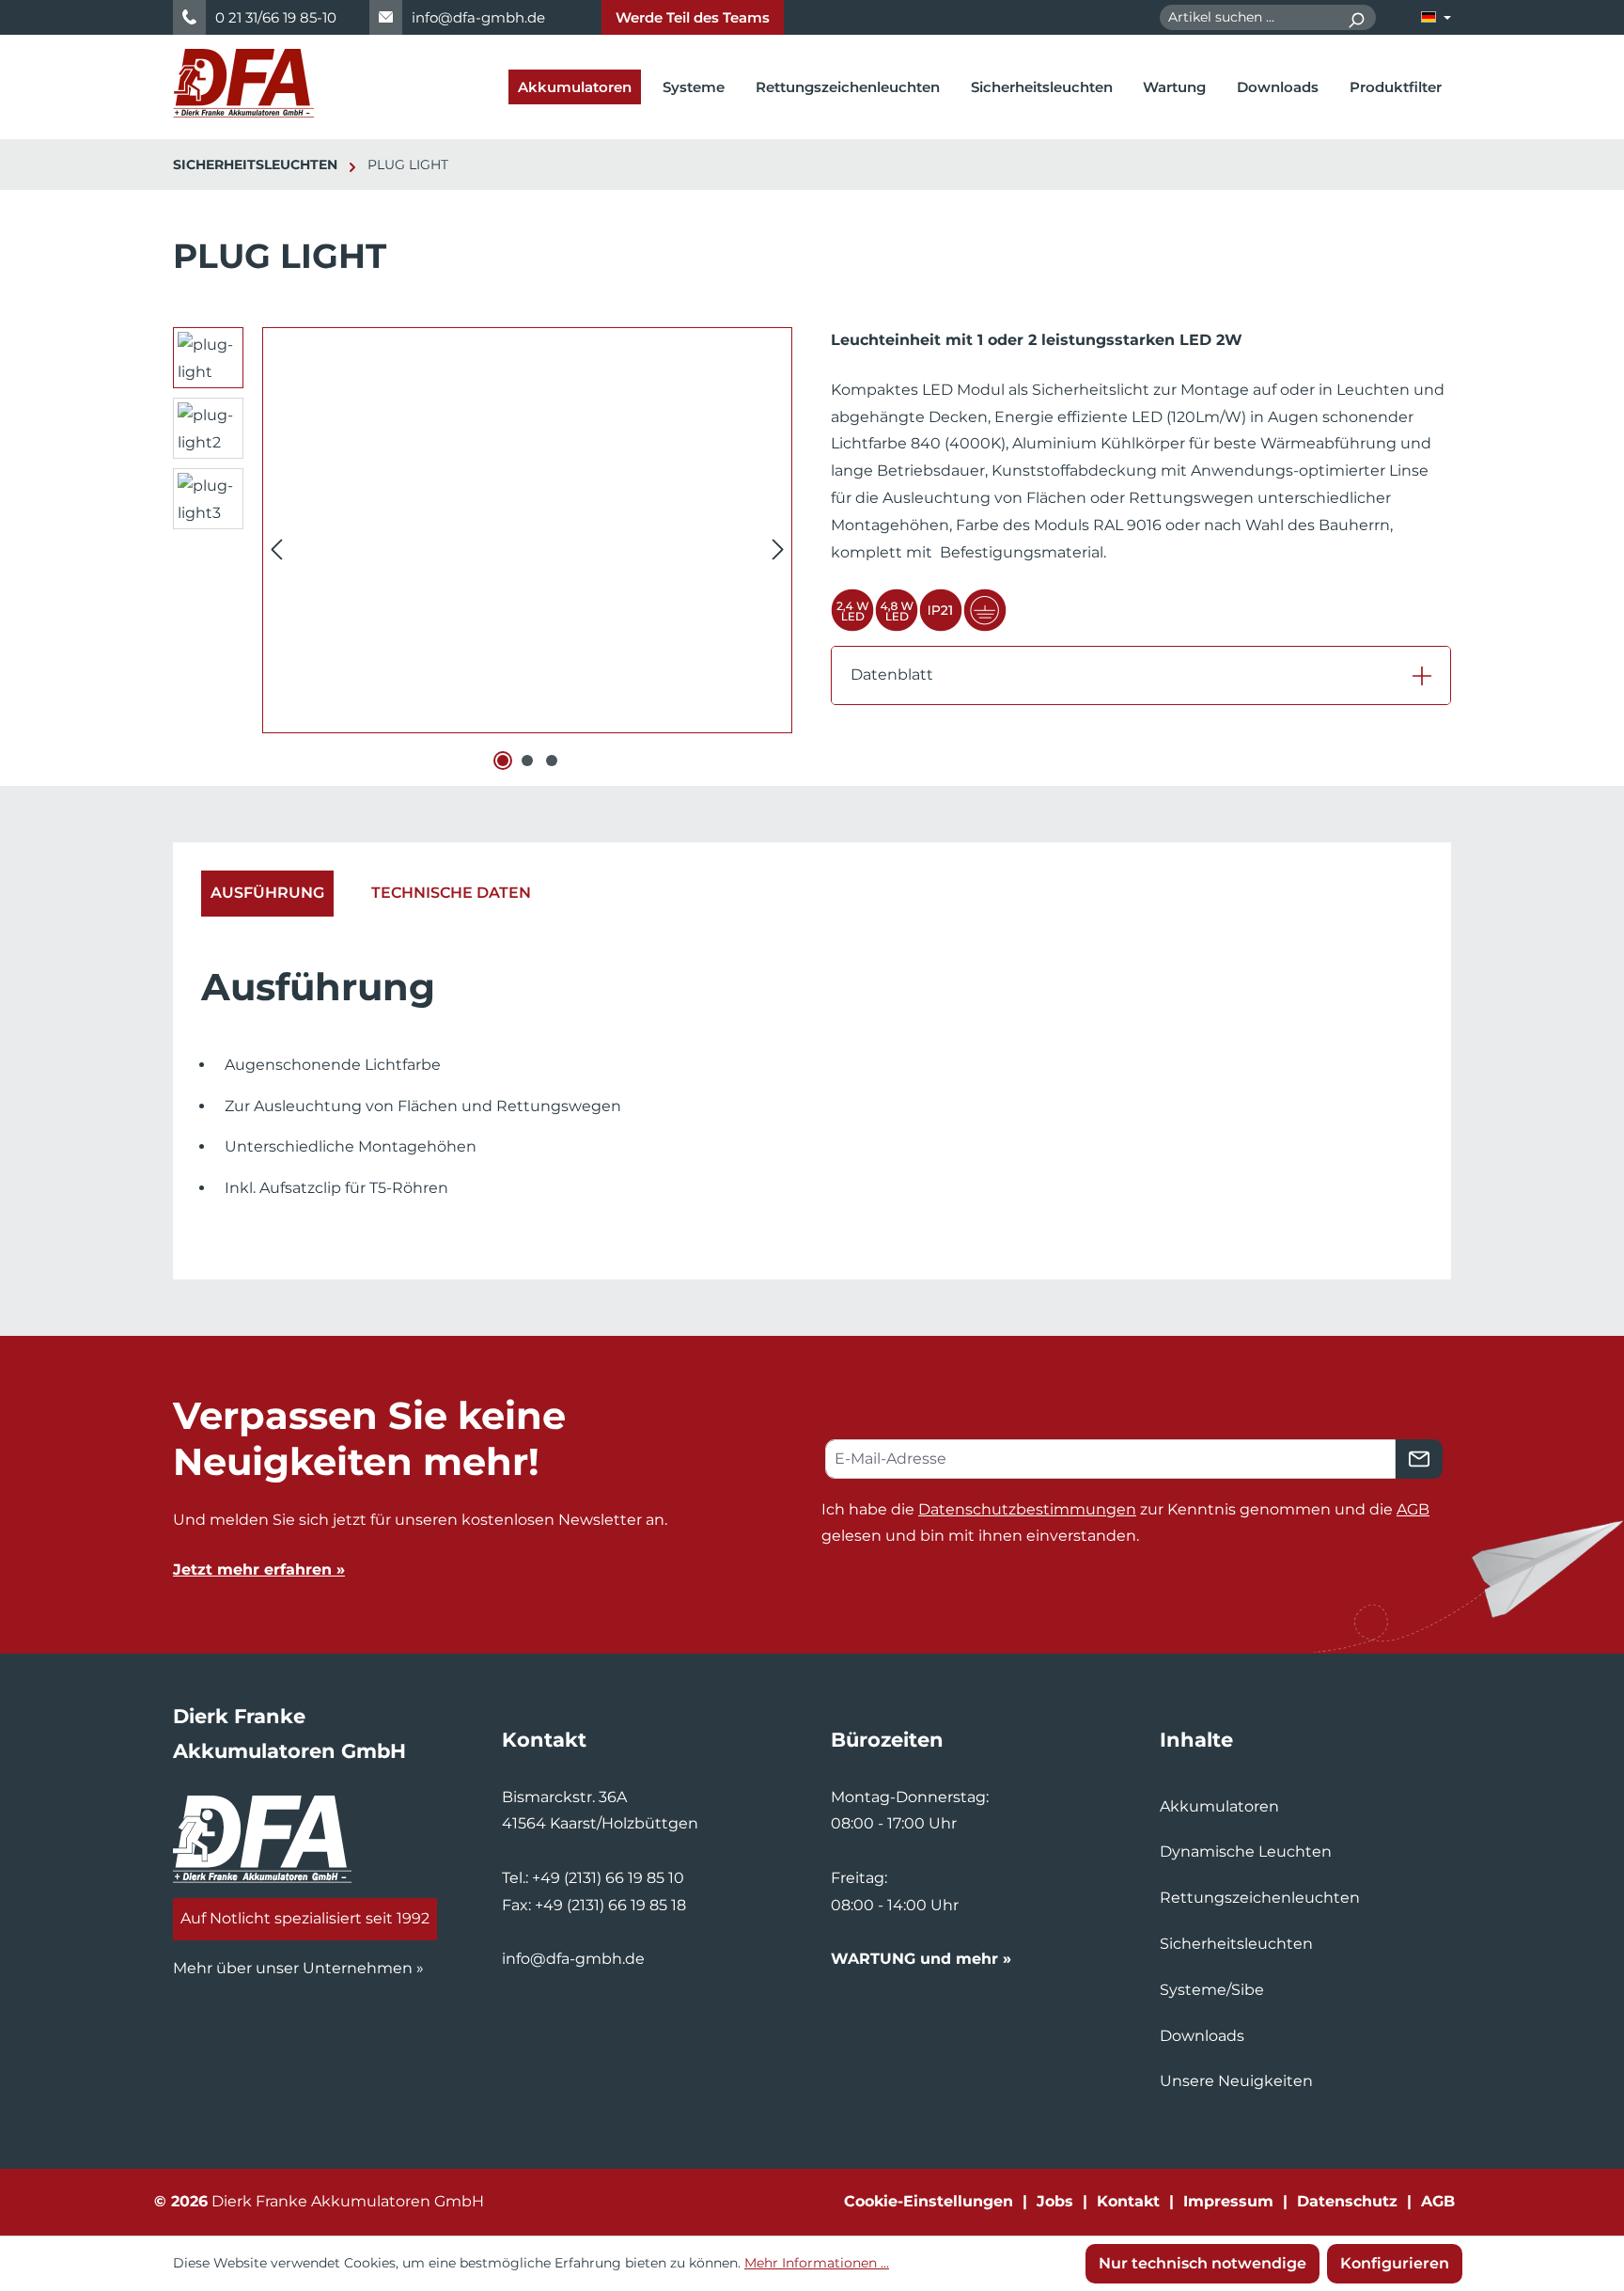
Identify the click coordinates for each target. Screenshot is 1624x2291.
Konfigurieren (1395, 2263)
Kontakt (1128, 2201)
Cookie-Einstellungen (929, 2201)
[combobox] (1248, 17)
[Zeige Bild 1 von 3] (503, 761)
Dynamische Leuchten (1246, 1852)
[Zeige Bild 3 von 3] (552, 761)
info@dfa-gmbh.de (478, 17)
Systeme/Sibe (1212, 1990)
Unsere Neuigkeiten (1236, 2081)
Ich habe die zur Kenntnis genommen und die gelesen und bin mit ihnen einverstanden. (1125, 1523)
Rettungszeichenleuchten (1260, 1898)
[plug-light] (527, 530)
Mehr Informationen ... (817, 2263)
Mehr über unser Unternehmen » (298, 1968)
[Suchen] (1356, 17)
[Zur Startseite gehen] (243, 83)
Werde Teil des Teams (693, 17)
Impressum (1228, 2201)
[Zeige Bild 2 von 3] (527, 761)
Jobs (1055, 2201)
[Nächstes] (778, 549)
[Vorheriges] (276, 549)
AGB (1413, 1509)
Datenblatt (892, 675)
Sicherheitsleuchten (1236, 1944)
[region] (483, 549)
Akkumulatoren (1219, 1806)
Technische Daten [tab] (451, 893)
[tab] (267, 894)
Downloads (1202, 2036)
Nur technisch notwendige (1202, 2263)
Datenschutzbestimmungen (1027, 1509)
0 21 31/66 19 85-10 (276, 17)
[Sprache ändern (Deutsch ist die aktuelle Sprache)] (1436, 17)
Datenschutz (1347, 2201)
